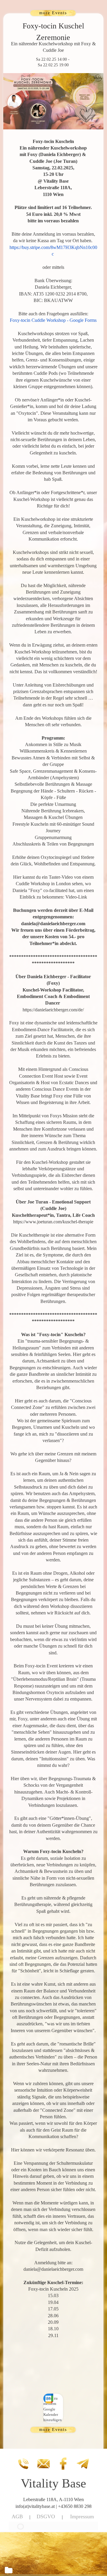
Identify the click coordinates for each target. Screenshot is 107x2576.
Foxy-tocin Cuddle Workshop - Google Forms (53, 320)
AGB (17, 2516)
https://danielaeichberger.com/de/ (53, 1010)
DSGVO (46, 2516)
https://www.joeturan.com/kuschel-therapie (53, 1222)
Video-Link (76, 897)
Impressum (82, 2516)
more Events (53, 13)
